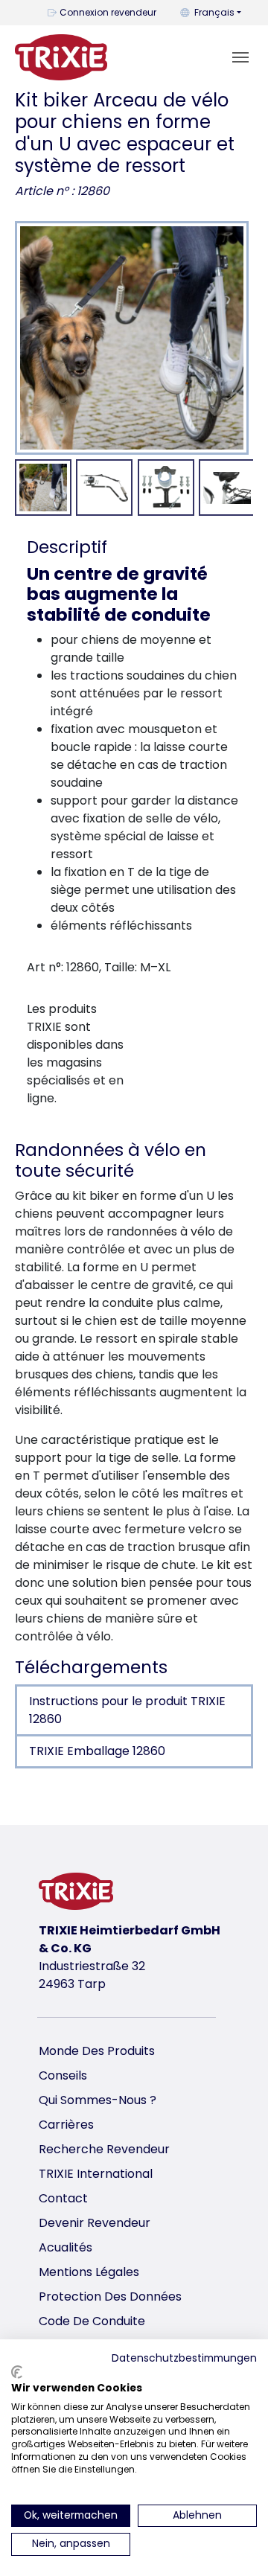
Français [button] (214, 12)
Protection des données (110, 2297)
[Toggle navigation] (240, 57)
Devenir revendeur (95, 2223)
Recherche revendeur (104, 2149)
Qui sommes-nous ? (98, 2100)
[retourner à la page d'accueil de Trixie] (61, 57)
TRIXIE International (96, 2174)
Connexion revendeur (108, 12)
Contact (63, 2198)
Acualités (66, 2247)
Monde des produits (97, 2051)
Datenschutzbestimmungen (184, 2358)
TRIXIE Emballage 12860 (97, 1751)
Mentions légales (89, 2272)
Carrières (66, 2125)
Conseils (63, 2075)
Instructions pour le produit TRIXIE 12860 (127, 1710)
